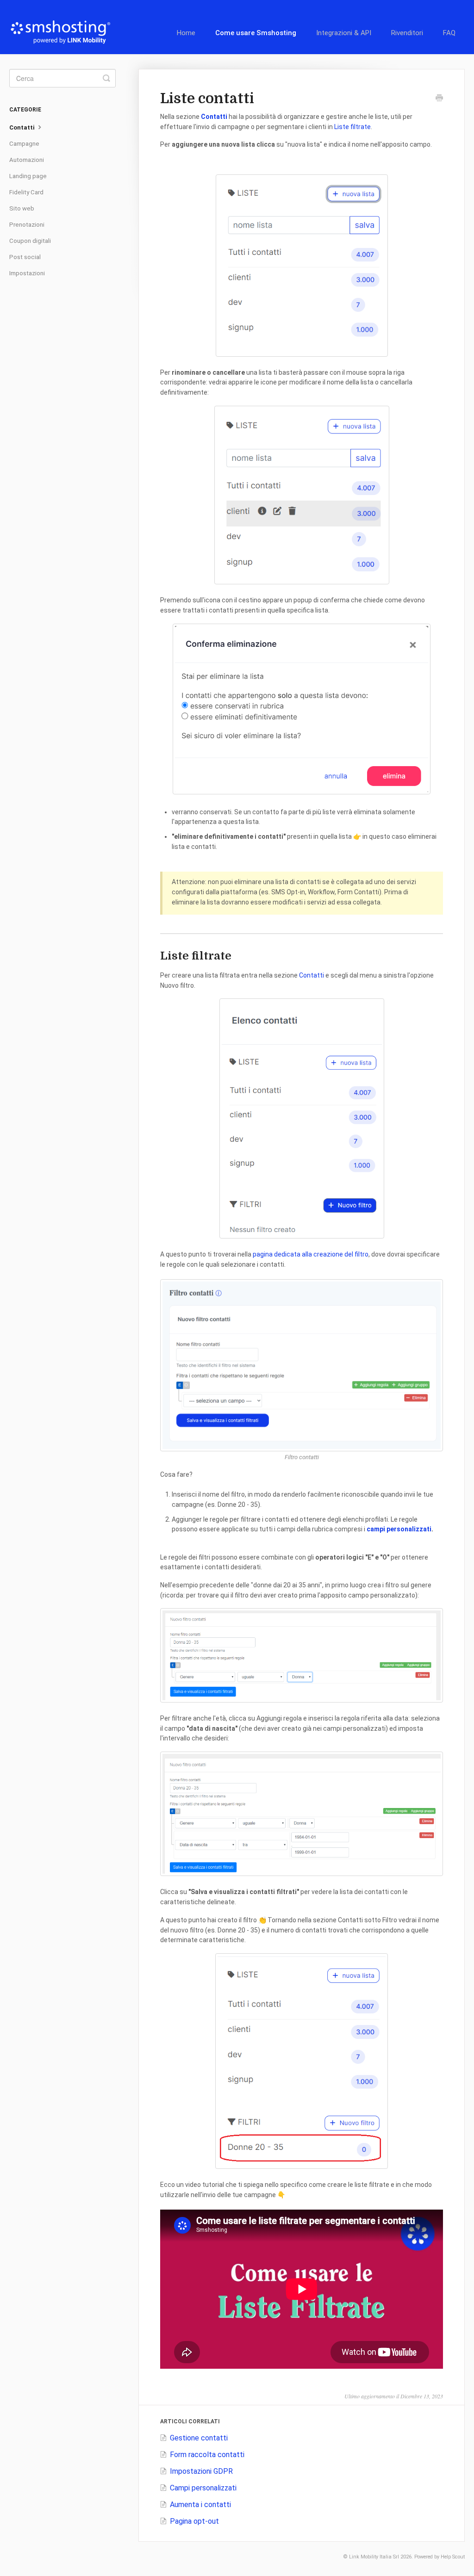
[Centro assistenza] (65, 27)
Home (186, 33)
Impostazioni (27, 273)
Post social (25, 257)
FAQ (449, 33)
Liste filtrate (352, 127)
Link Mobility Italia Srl (374, 2557)
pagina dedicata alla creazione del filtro (311, 1254)
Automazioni (27, 160)
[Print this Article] (439, 99)
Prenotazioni (27, 225)
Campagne (24, 144)
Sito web (22, 208)
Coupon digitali (30, 241)
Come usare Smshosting (256, 33)
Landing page (28, 176)
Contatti (312, 975)
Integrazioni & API (344, 33)
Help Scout (453, 2557)
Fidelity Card (26, 192)
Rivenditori (407, 33)
